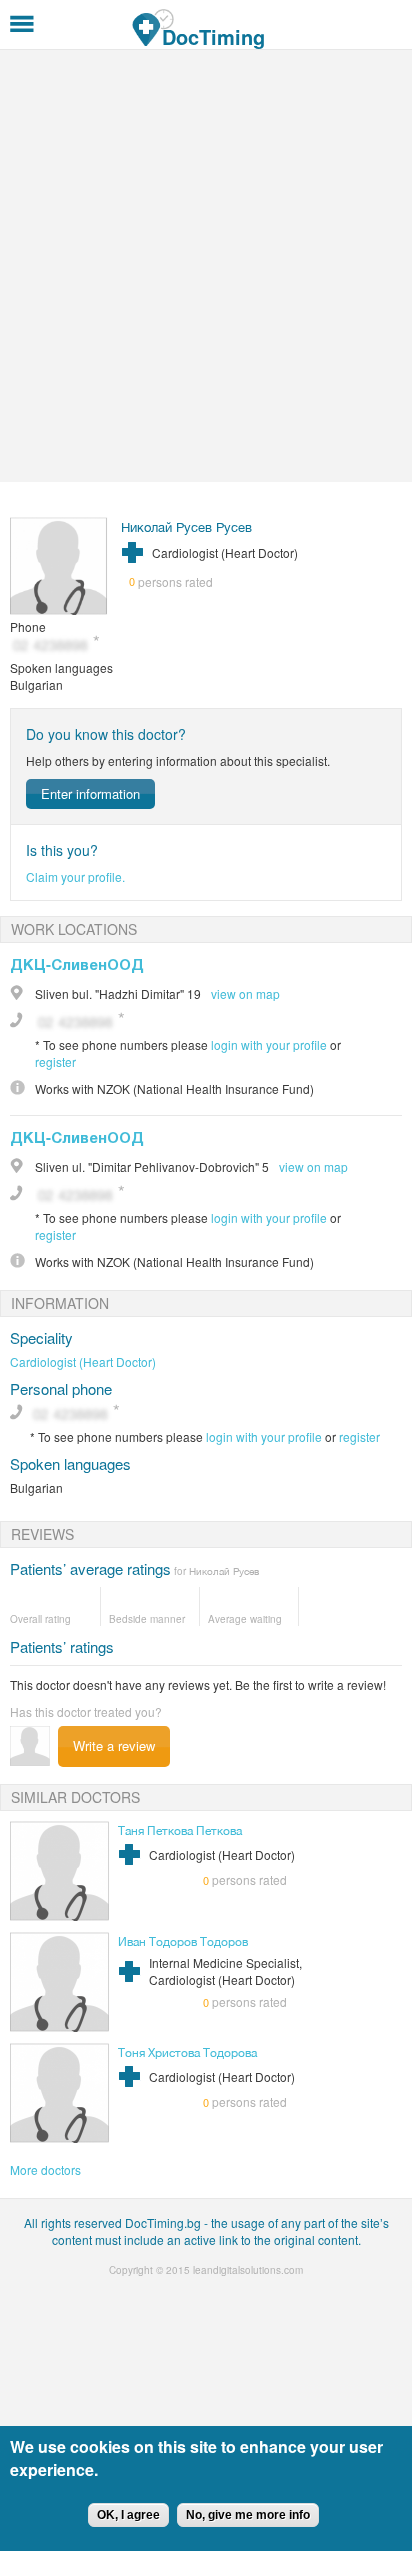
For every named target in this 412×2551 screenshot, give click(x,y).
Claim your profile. (75, 876)
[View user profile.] (59, 609)
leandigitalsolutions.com (248, 2270)
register (55, 1061)
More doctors (45, 2169)
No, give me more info (248, 2515)
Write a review (114, 1745)
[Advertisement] (206, 266)
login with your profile (269, 1044)
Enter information (90, 793)
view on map (245, 993)
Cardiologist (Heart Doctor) (83, 1361)
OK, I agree (128, 2515)
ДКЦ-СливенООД (77, 964)
